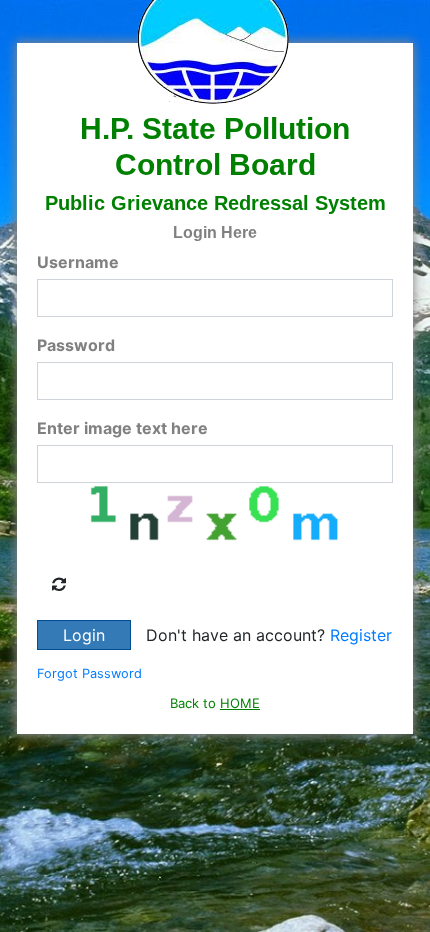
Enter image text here (122, 428)
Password (76, 345)
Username (78, 262)
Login (84, 635)
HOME (240, 703)
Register (361, 635)
